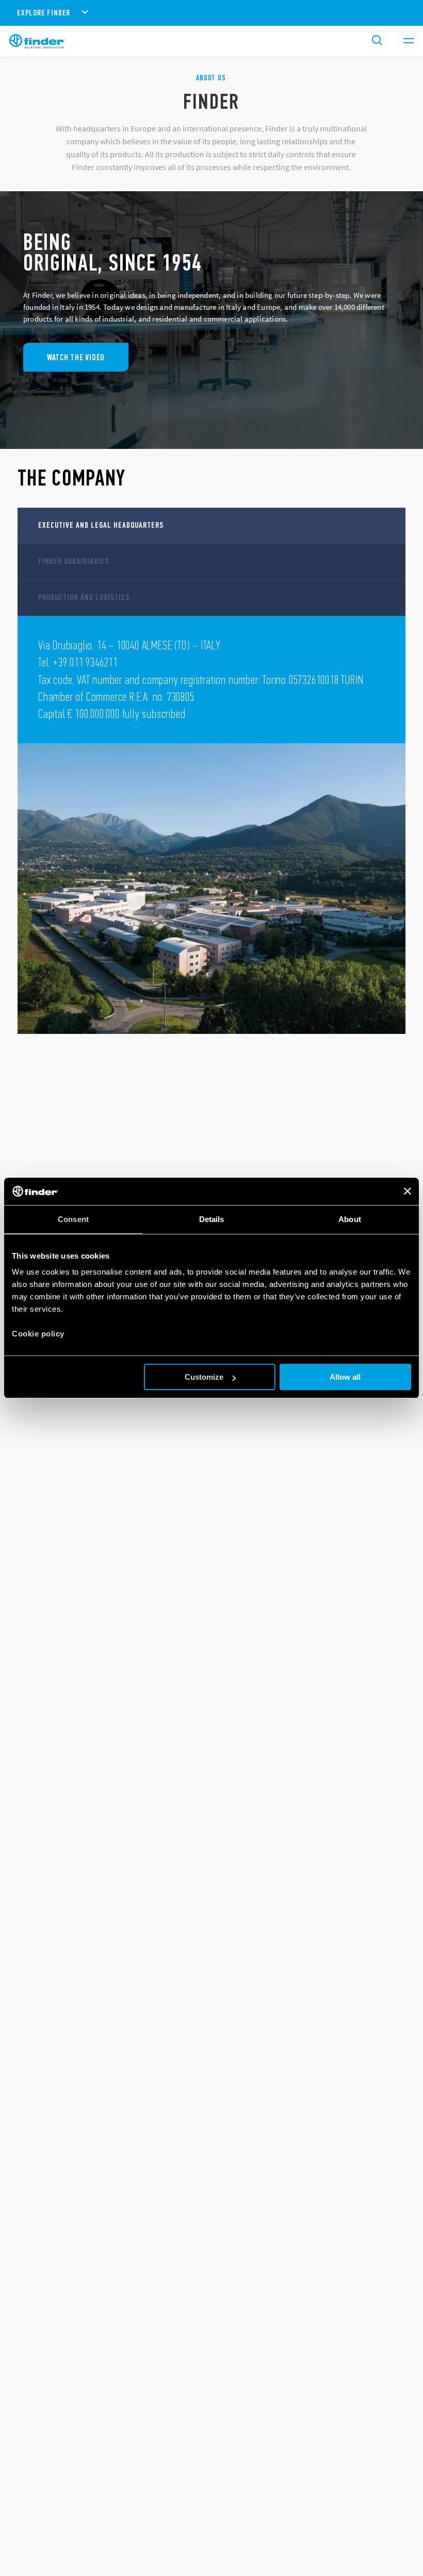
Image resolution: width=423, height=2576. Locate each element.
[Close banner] (408, 1191)
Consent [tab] (73, 1219)
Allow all (345, 1377)
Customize (204, 1377)
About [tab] (350, 1219)
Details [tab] (212, 1219)
